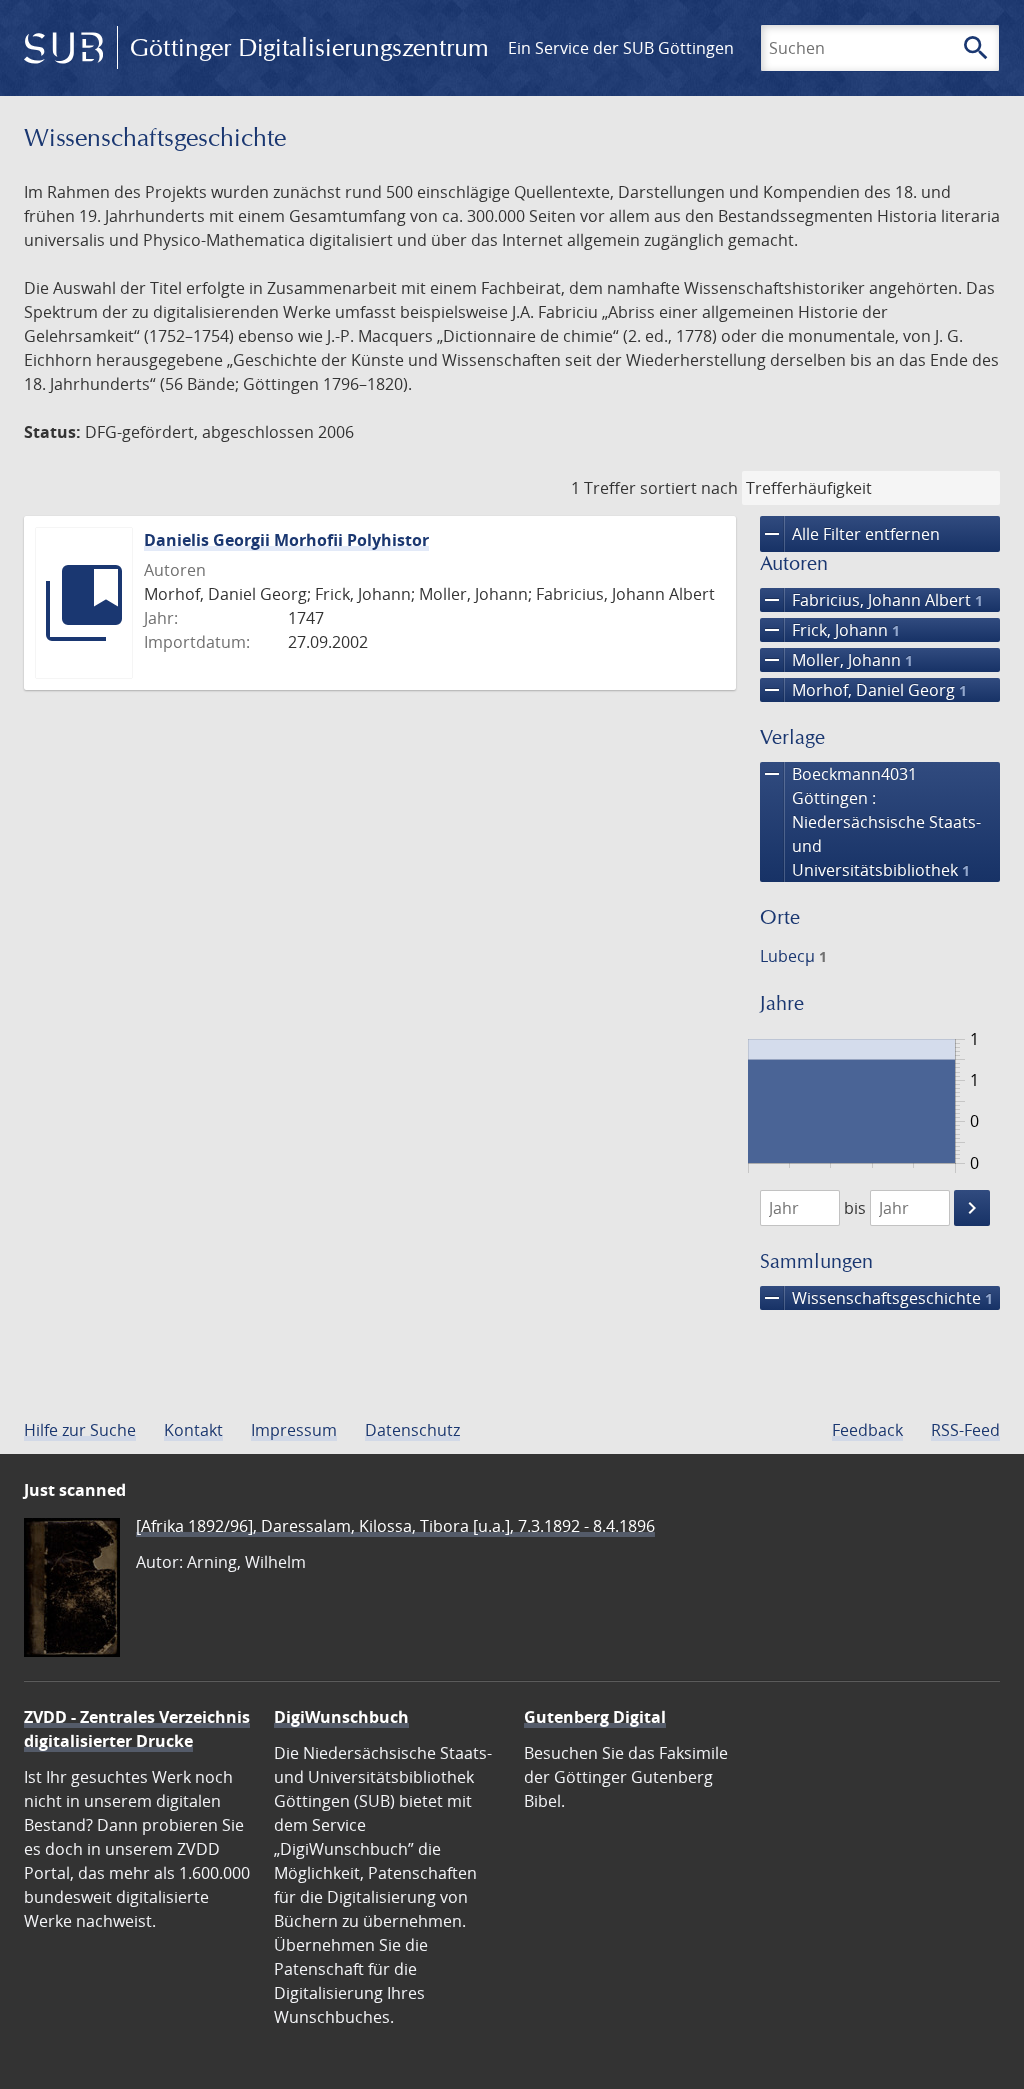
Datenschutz (412, 1430)
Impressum (294, 1430)
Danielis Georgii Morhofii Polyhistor (286, 540)
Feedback (867, 1430)
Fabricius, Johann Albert (871, 600)
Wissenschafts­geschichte (876, 1298)
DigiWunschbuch (341, 1717)
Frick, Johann (830, 630)
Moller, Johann (836, 660)
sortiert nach (689, 488)
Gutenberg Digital (595, 1717)
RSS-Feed (965, 1430)
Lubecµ (793, 956)
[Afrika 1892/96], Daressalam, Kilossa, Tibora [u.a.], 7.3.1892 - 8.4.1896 (395, 1526)
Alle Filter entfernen (850, 534)
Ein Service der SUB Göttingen (621, 48)
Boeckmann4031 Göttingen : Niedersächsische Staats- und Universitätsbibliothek (870, 821)
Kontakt (193, 1430)
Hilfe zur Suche (80, 1430)
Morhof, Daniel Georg (863, 690)
